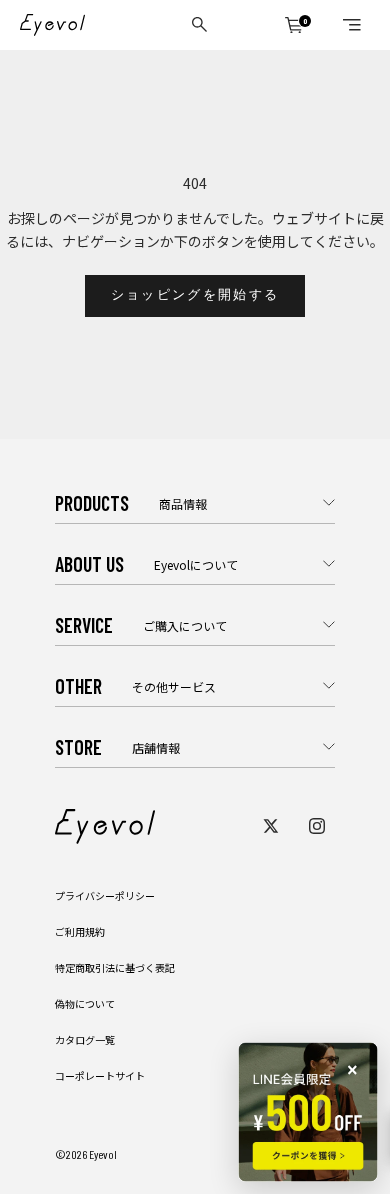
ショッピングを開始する (195, 295)
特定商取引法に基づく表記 (115, 967)
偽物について (85, 1003)
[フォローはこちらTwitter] (271, 826)
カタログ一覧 (85, 1039)
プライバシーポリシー (105, 895)
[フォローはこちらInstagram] (317, 826)
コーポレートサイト (100, 1075)
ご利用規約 (80, 931)
